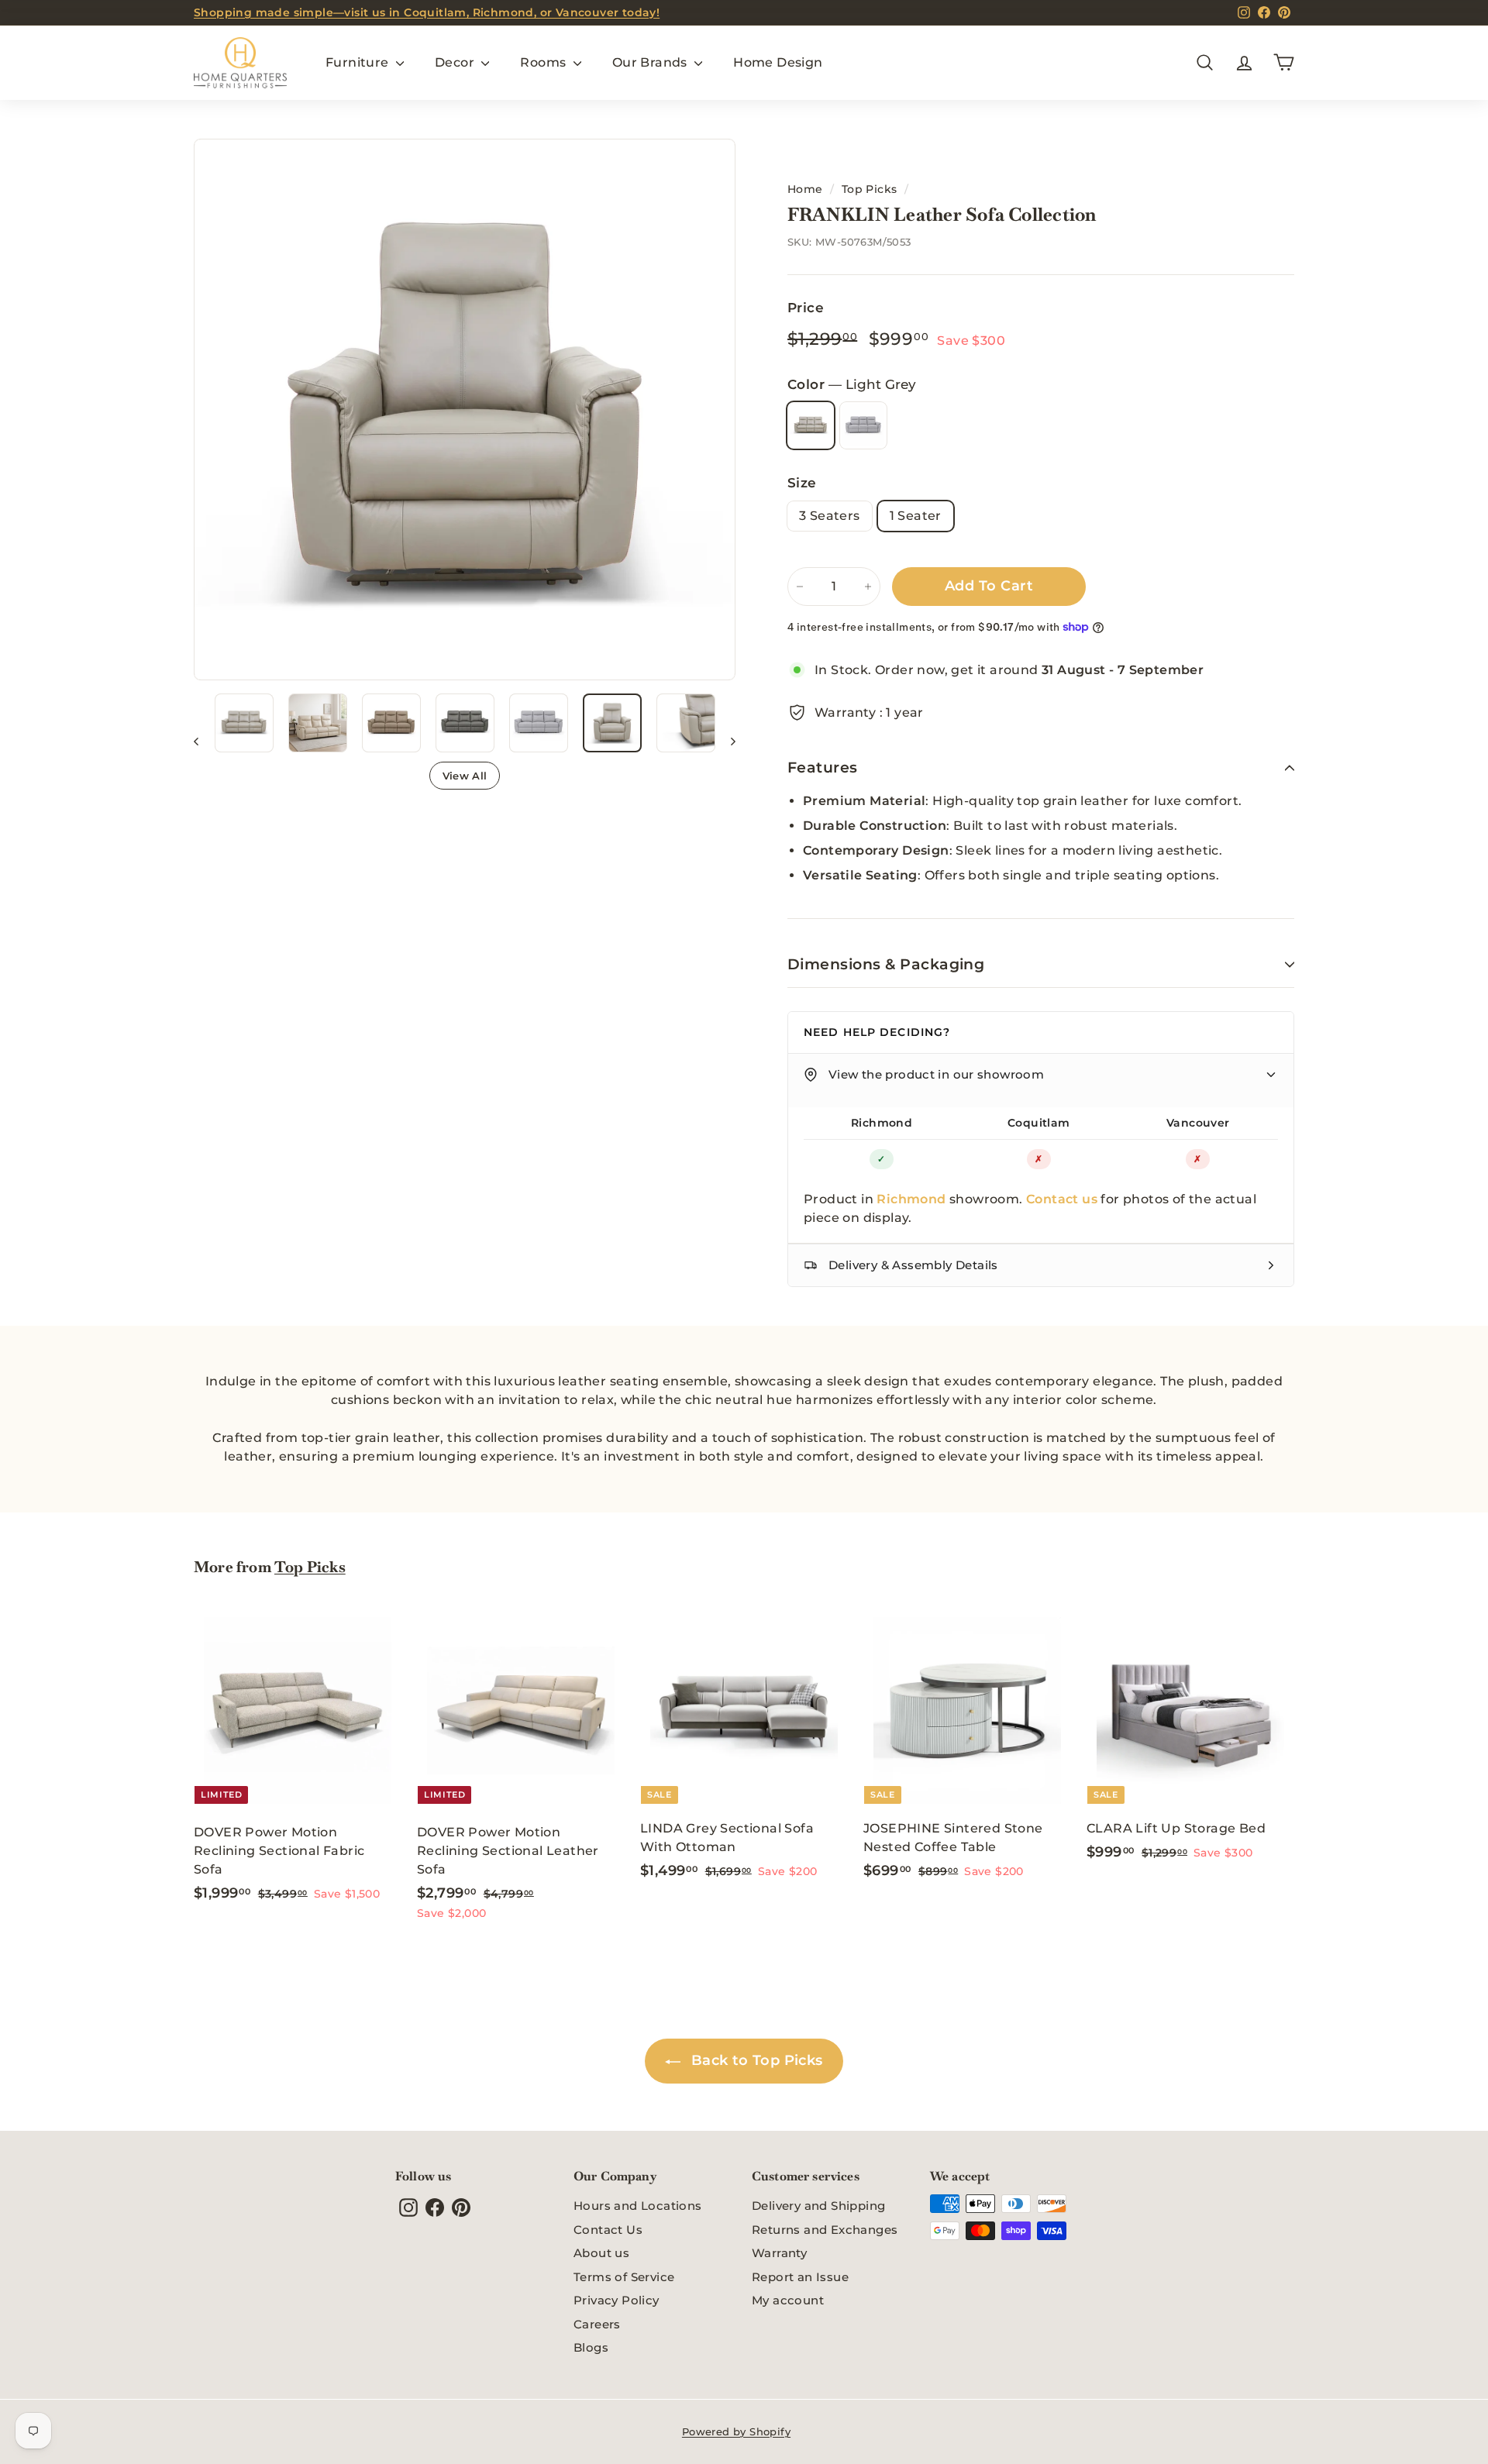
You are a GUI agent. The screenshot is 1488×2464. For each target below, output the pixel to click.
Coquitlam (1039, 1123)
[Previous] (203, 741)
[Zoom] (465, 410)
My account (788, 2300)
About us (601, 2253)
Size (802, 483)
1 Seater (916, 516)
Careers (597, 2324)
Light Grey (811, 425)
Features (823, 767)
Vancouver (1198, 1123)
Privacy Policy (617, 2300)
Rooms (544, 62)
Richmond (882, 1123)
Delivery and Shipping (818, 2206)
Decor (456, 62)
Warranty (779, 2253)
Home (805, 189)
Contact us (1062, 1199)
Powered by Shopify (736, 2431)
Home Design (778, 62)
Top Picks (870, 189)
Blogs (591, 2347)
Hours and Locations (638, 2206)
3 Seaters (830, 516)
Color (852, 384)
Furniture (359, 62)
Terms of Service (624, 2277)
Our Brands (651, 62)
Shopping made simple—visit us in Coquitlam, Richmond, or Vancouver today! (427, 12)
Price (806, 308)
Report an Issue (800, 2277)
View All (465, 776)
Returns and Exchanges (825, 2230)
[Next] (726, 741)
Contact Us (608, 2230)
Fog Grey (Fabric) (863, 425)
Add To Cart (989, 586)
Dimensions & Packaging (886, 964)
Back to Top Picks (754, 2060)
